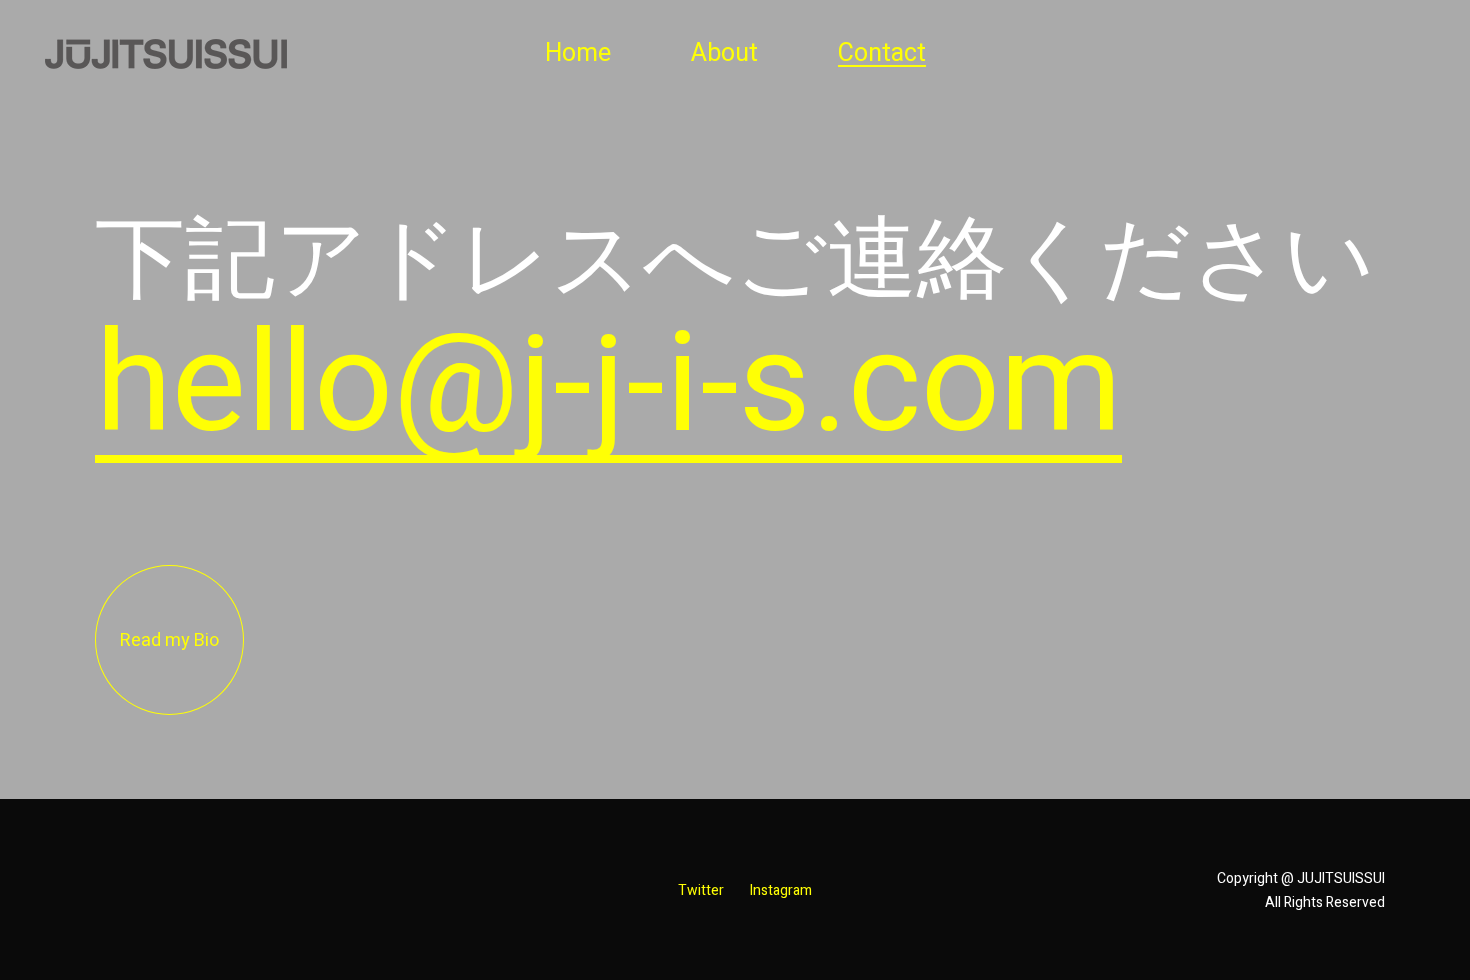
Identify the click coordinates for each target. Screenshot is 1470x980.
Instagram (781, 890)
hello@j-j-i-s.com (608, 386)
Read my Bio (169, 640)
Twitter (701, 890)
